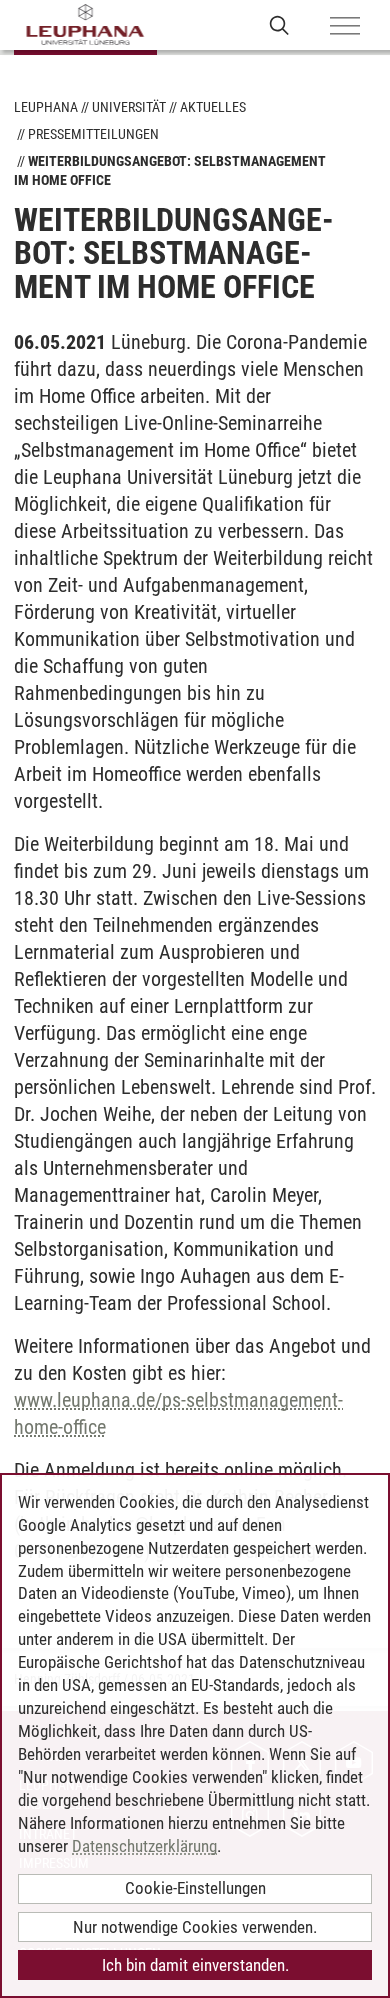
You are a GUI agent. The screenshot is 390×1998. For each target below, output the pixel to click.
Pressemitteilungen (93, 134)
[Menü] (345, 27)
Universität (129, 107)
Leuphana (46, 107)
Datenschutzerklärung (144, 1846)
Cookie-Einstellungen (195, 1888)
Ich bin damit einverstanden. (195, 1965)
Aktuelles (213, 107)
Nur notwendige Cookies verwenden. (195, 1927)
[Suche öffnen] (279, 24)
